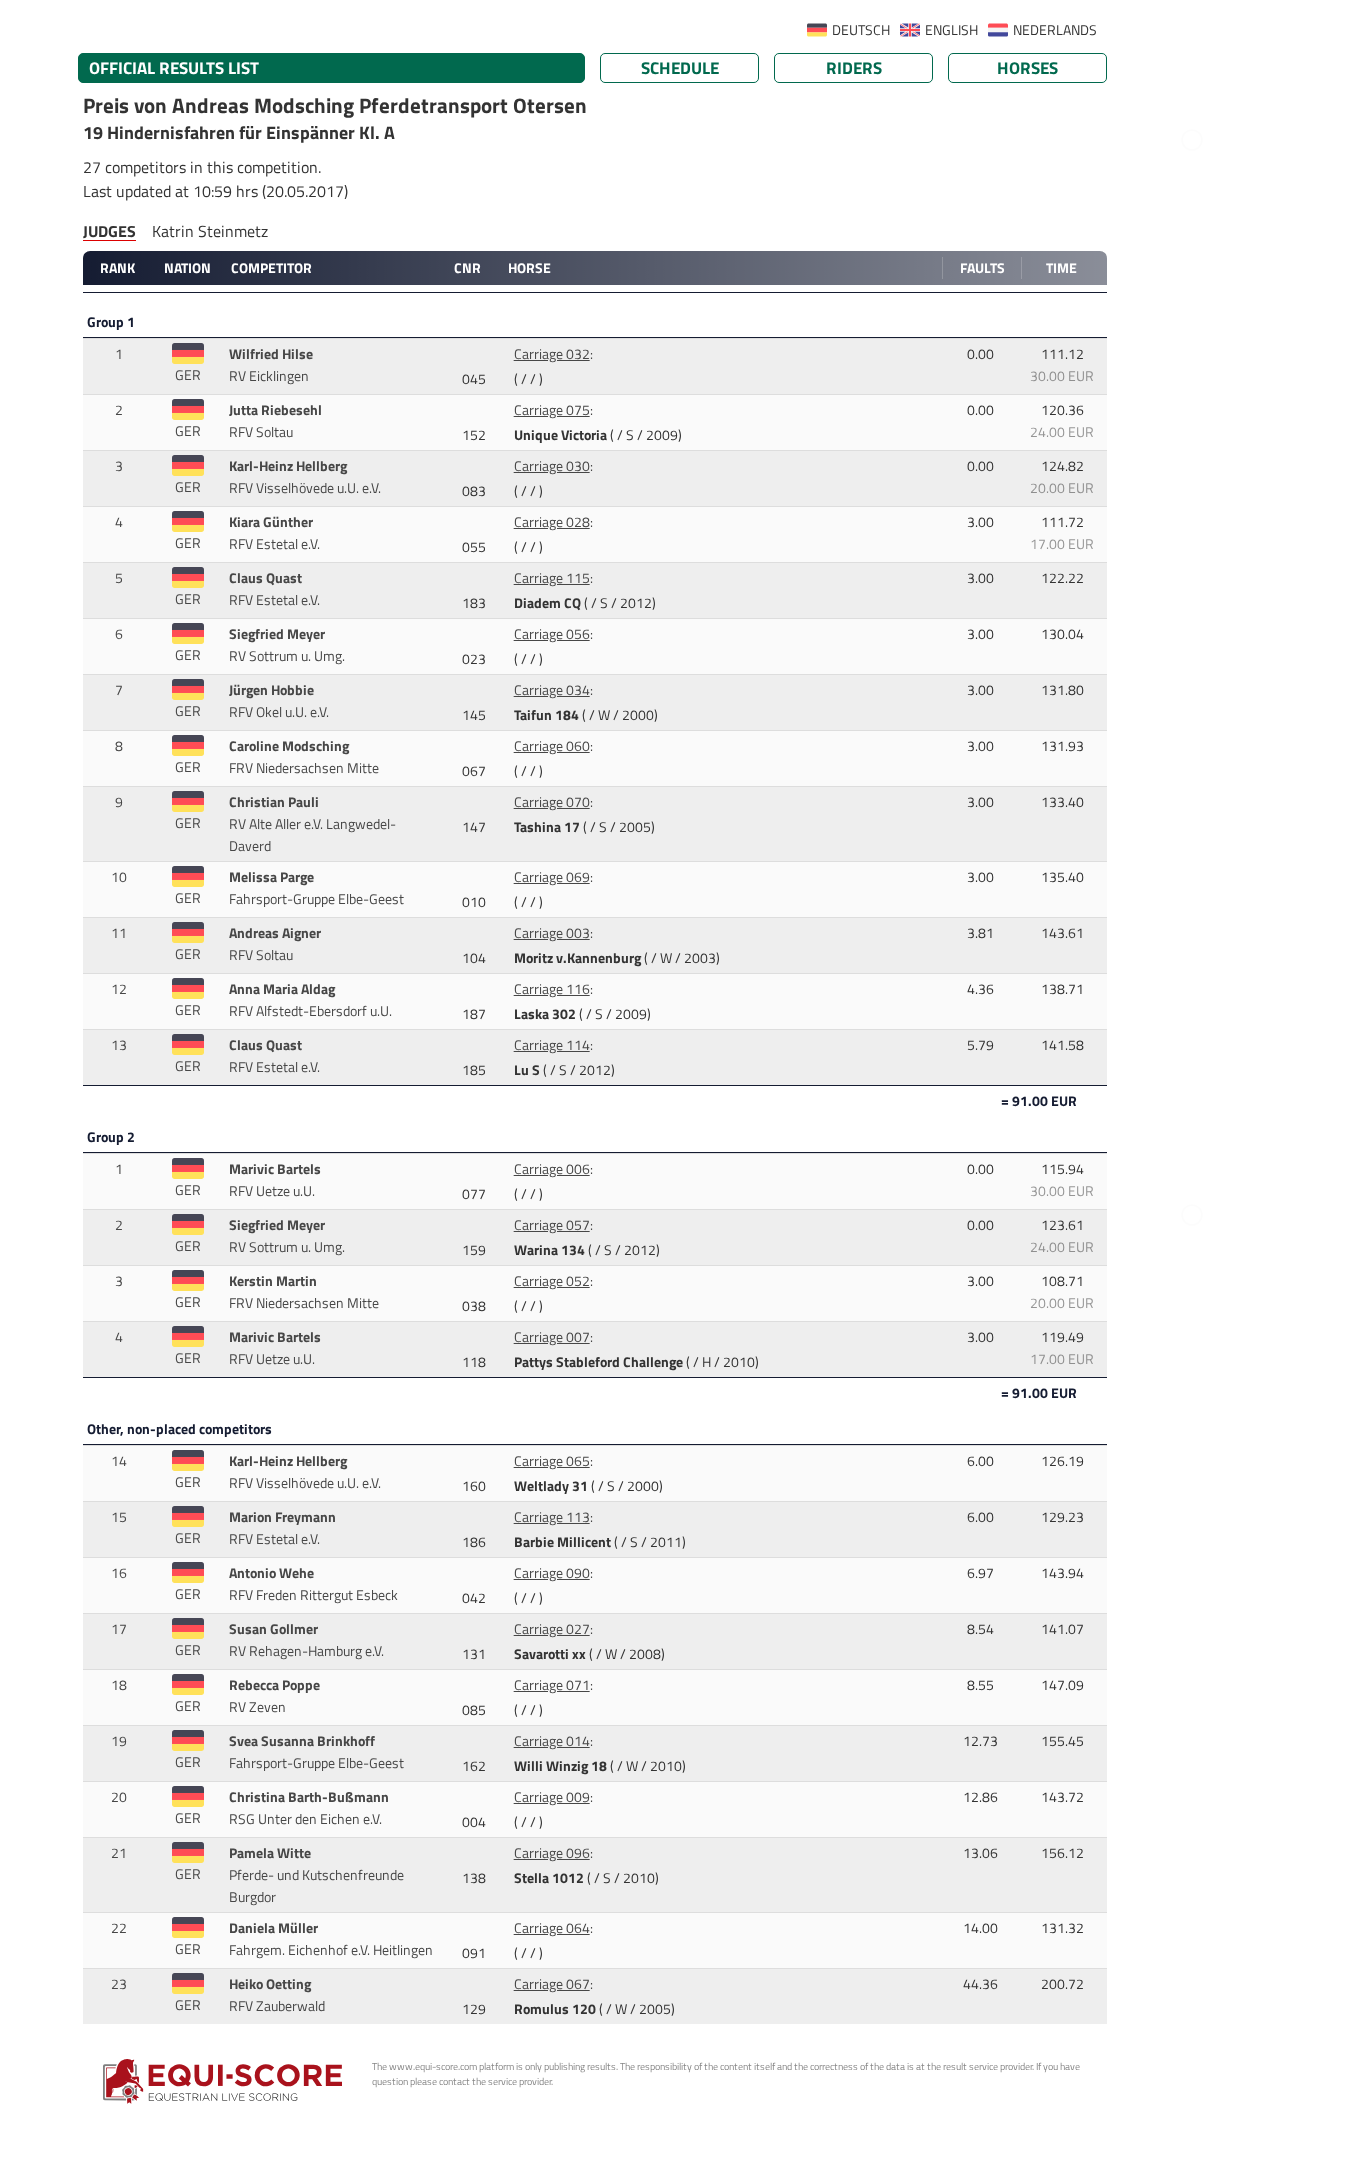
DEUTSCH (861, 30)
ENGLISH (951, 30)
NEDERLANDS (1055, 30)
